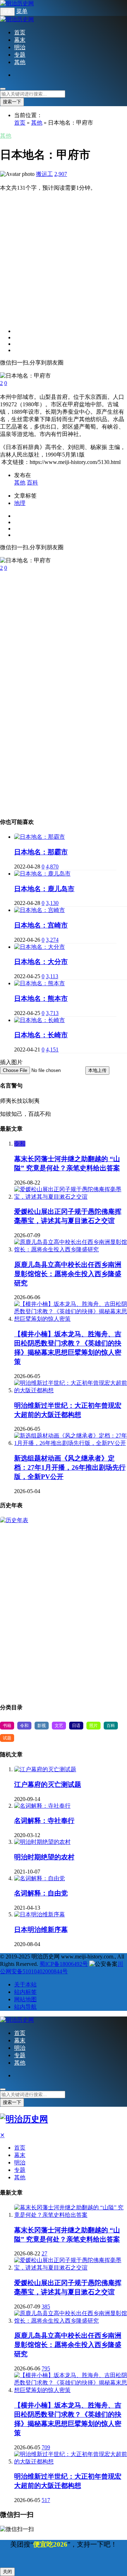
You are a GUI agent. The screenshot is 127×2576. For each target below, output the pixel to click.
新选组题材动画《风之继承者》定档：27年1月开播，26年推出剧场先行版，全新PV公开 (70, 1467)
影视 (42, 1726)
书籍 (7, 1726)
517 (46, 2500)
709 (46, 2447)
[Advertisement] (64, 256)
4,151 (52, 1049)
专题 (20, 55)
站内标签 (25, 1992)
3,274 (52, 940)
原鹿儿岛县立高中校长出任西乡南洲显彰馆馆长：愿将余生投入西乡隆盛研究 (68, 1274)
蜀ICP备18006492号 (64, 1964)
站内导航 (25, 2007)
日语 (76, 1726)
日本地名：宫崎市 (41, 925)
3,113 (52, 976)
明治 (20, 47)
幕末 (20, 40)
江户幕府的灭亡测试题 (48, 1785)
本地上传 (97, 1070)
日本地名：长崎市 (41, 1035)
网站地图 (25, 1999)
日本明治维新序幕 (41, 1930)
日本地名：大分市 (41, 962)
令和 (20, 1144)
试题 (7, 1738)
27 (44, 2253)
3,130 (52, 903)
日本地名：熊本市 (41, 999)
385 (46, 2307)
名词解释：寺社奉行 (44, 1821)
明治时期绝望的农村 (44, 1857)
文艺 (59, 1726)
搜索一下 (12, 102)
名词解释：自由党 (41, 1893)
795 (46, 2368)
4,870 (52, 867)
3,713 (52, 1013)
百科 (32, 483)
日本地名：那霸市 (41, 852)
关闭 (7, 2572)
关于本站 (25, 1984)
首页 (20, 32)
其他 (20, 62)
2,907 (61, 174)
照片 (93, 1726)
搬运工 (44, 174)
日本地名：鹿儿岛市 (44, 889)
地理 (20, 503)
